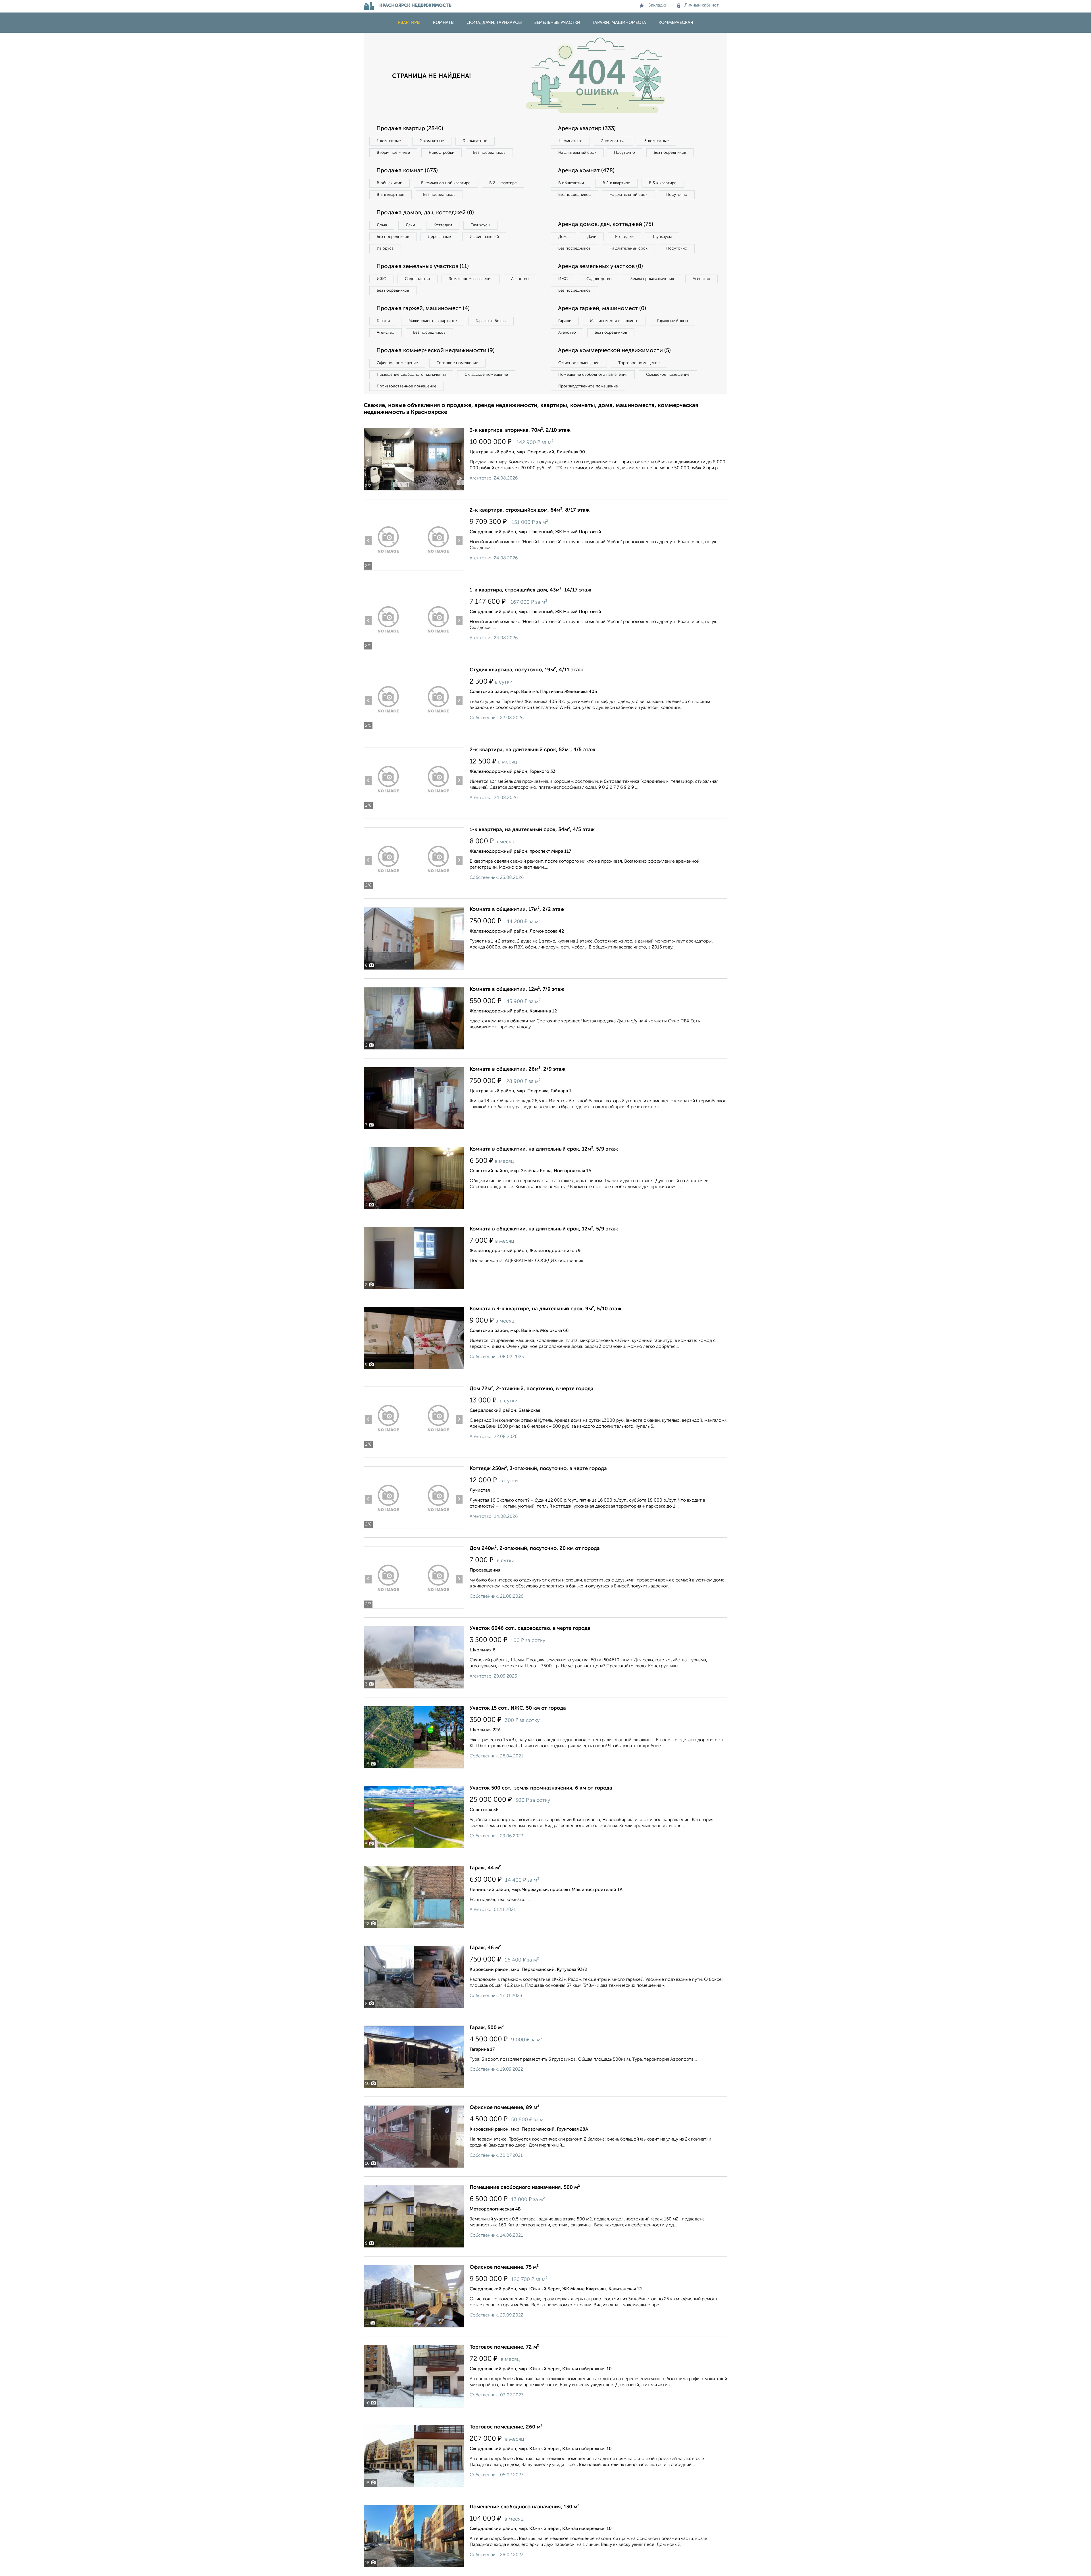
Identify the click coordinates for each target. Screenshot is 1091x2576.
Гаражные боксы (491, 321)
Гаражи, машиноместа (619, 23)
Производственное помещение (407, 386)
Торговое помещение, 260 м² (506, 2427)
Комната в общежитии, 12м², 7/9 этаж (517, 989)
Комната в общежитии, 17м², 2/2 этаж (517, 910)
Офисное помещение (397, 363)
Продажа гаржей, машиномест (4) (423, 309)
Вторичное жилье (393, 153)
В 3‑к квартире (391, 195)
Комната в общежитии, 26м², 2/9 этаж (518, 1069)
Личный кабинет (702, 5)
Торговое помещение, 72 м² (504, 2347)
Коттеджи (443, 225)
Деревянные (439, 237)
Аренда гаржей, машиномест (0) (602, 309)
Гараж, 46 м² (485, 1948)
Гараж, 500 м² (487, 2028)
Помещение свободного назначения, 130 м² (524, 2507)
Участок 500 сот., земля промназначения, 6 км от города (541, 1788)
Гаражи (383, 321)
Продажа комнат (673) (407, 171)
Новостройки (442, 153)
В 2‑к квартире (503, 183)
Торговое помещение (457, 363)
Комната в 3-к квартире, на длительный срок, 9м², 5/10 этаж (545, 1309)
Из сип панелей (484, 237)
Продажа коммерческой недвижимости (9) (436, 351)
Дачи (410, 225)
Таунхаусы (480, 225)
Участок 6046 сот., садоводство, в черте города (530, 1628)
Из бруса (385, 248)
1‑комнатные (389, 141)
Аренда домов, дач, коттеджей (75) (606, 225)
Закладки (658, 5)
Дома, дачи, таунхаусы (495, 23)
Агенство (520, 279)
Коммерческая (676, 23)
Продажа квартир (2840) (410, 129)
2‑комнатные (432, 141)
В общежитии (390, 183)
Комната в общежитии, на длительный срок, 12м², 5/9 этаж (544, 1149)
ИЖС (381, 279)
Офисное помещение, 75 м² (504, 2267)
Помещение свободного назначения (411, 375)
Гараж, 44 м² (485, 1868)
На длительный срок (577, 153)
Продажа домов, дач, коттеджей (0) (425, 213)
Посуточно (624, 153)
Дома (382, 225)
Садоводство (418, 279)
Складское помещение (486, 375)
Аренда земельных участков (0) (600, 267)
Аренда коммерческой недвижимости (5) (614, 351)
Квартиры (409, 23)
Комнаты (444, 23)
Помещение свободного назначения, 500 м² (525, 2187)
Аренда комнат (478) (586, 171)
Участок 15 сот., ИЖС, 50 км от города (518, 1708)
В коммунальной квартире (446, 183)
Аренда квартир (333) (587, 129)
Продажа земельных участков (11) (423, 267)
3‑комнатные (475, 141)
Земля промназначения (471, 279)
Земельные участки (557, 23)
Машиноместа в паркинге (433, 321)
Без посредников (489, 153)
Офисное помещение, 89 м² (504, 2108)
